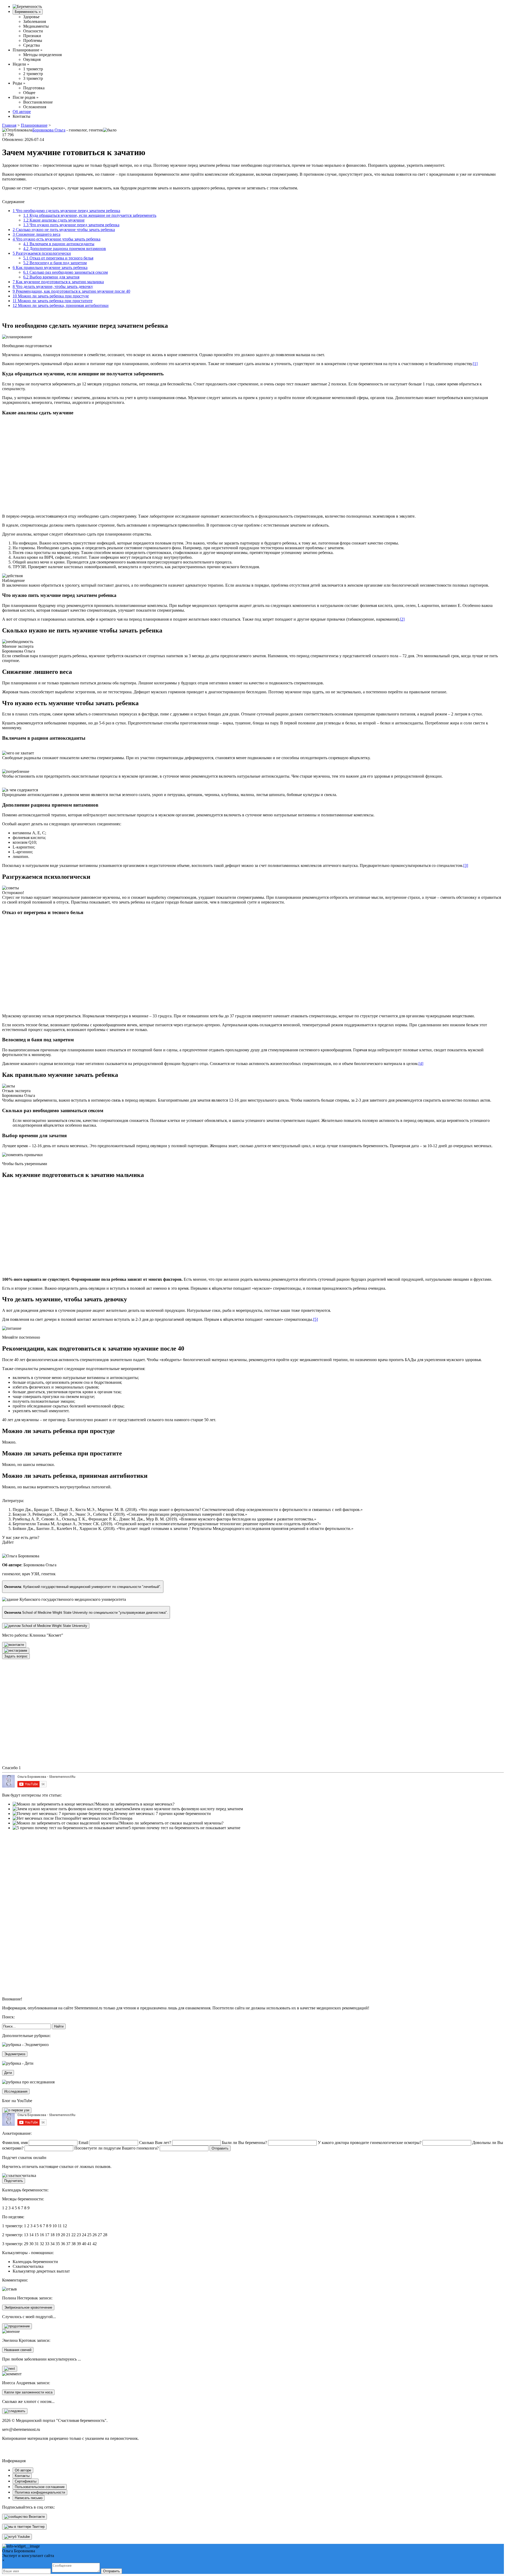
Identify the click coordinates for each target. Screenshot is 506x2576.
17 (47, 2235)
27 (100, 2235)
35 (58, 2244)
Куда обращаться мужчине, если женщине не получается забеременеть (90, 215)
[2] (402, 619)
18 (52, 2235)
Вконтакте (36, 2517)
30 (31, 2244)
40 (84, 2244)
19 (58, 2235)
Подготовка (34, 88)
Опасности (33, 31)
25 (89, 2235)
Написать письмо (29, 2498)
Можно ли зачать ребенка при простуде (51, 296)
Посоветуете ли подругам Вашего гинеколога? (116, 2148)
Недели (21, 64)
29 (26, 2244)
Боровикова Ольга (49, 130)
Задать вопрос (16, 1656)
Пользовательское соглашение (40, 2487)
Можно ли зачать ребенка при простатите (53, 301)
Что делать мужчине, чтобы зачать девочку (53, 286)
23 (79, 2235)
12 (65, 2226)
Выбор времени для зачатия (51, 277)
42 (95, 2244)
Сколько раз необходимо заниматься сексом (65, 272)
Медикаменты (36, 26)
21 (68, 2235)
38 (74, 2244)
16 (42, 2235)
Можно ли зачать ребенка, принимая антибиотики (61, 305)
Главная (9, 125)
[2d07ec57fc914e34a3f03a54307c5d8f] (10, 2369)
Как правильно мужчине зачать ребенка (50, 268)
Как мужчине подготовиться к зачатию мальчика (58, 282)
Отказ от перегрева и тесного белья (58, 258)
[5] (315, 1319)
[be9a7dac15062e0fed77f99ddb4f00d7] (14, 1645)
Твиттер (38, 2527)
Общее (29, 93)
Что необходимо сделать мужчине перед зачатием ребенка (66, 211)
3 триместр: (13, 2244)
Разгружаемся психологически (42, 253)
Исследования (16, 2091)
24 (84, 2235)
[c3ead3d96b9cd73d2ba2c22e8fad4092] (15, 2411)
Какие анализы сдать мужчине (54, 220)
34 (52, 2244)
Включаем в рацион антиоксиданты (59, 244)
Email (83, 2143)
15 (37, 2235)
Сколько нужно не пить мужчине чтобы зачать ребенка (64, 230)
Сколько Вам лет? (155, 2143)
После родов (26, 97)
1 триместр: (13, 2226)
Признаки (32, 36)
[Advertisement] (82, 469)
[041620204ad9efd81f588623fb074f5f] (16, 1651)
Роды (19, 83)
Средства (31, 45)
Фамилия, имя (15, 2143)
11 (60, 2226)
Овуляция (32, 59)
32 (42, 2244)
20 (63, 2235)
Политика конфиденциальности (40, 2492)
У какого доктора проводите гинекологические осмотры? (370, 2143)
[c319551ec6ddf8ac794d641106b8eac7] (17, 2110)
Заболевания (35, 21)
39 (79, 2244)
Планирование (28, 50)
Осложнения (35, 107)
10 (55, 2226)
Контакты (21, 116)
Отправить (111, 2571)
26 (95, 2235)
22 (74, 2235)
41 (89, 2244)
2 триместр (33, 74)
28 (105, 2235)
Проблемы (33, 40)
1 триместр (33, 69)
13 (26, 2235)
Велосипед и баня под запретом (55, 263)
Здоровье (31, 17)
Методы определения (42, 55)
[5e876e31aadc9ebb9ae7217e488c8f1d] (17, 2326)
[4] (421, 1064)
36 (63, 2244)
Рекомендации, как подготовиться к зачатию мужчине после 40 (71, 291)
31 (37, 2244)
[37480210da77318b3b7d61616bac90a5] (46, 1626)
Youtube (23, 2537)
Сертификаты (26, 2481)
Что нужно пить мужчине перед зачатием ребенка (71, 225)
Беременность (28, 12)
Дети (8, 2073)
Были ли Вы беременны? (244, 2143)
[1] (475, 364)
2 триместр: (13, 2235)
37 (68, 2244)
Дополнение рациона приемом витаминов (65, 249)
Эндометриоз (15, 2054)
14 (31, 2235)
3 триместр (33, 78)
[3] (466, 865)
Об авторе (22, 112)
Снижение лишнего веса (37, 234)
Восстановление (38, 102)
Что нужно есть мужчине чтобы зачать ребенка (57, 239)
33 (47, 2244)
